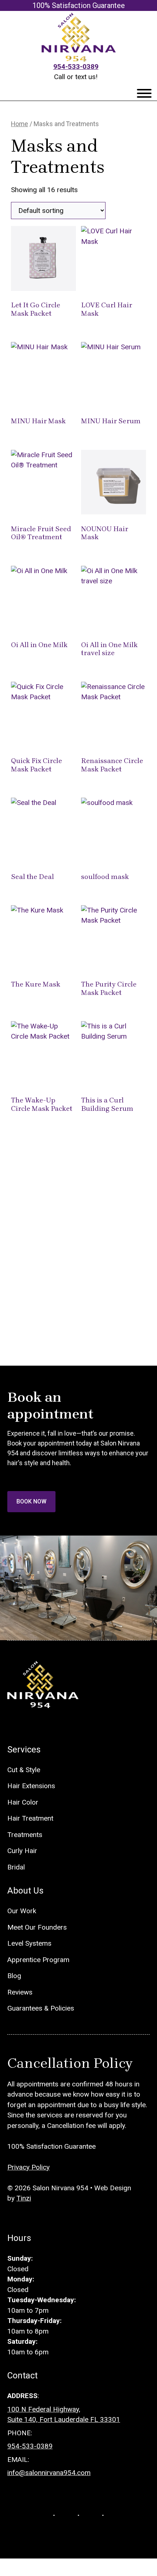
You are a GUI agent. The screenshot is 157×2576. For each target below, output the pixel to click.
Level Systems (29, 1943)
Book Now (31, 1501)
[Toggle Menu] (144, 93)
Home (20, 124)
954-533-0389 (76, 67)
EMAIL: (18, 2460)
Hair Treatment (30, 1818)
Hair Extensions (31, 1786)
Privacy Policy (28, 2167)
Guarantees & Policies (41, 2008)
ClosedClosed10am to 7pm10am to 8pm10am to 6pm (42, 2305)
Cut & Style (24, 1770)
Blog (14, 1976)
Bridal (16, 1867)
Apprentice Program (38, 1960)
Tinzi (24, 2198)
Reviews (20, 1992)
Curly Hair (22, 1851)
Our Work (22, 1911)
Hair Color (23, 1802)
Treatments (25, 1835)
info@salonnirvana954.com (49, 2473)
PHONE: (20, 2433)
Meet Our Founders (37, 1927)
